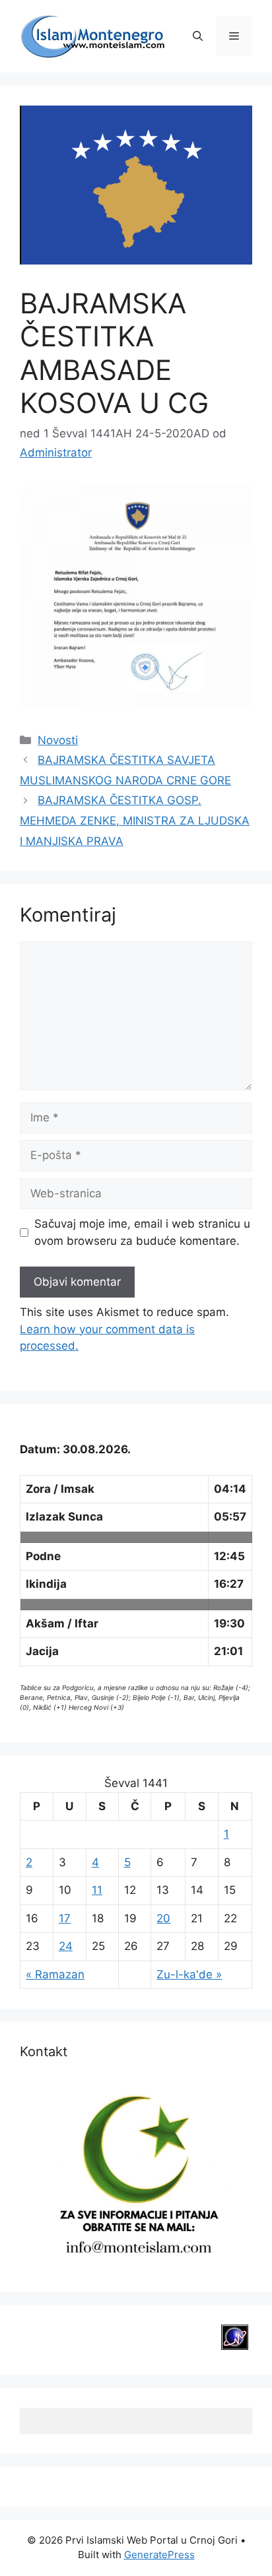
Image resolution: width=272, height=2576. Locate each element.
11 (97, 1890)
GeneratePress (159, 2555)
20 (163, 1918)
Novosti (58, 740)
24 (66, 1946)
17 (65, 1918)
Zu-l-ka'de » (189, 1974)
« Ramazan (55, 1974)
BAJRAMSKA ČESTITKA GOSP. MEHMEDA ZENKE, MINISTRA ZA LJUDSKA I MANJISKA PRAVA (135, 820)
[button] (198, 36)
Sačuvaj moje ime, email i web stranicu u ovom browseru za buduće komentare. (142, 1232)
